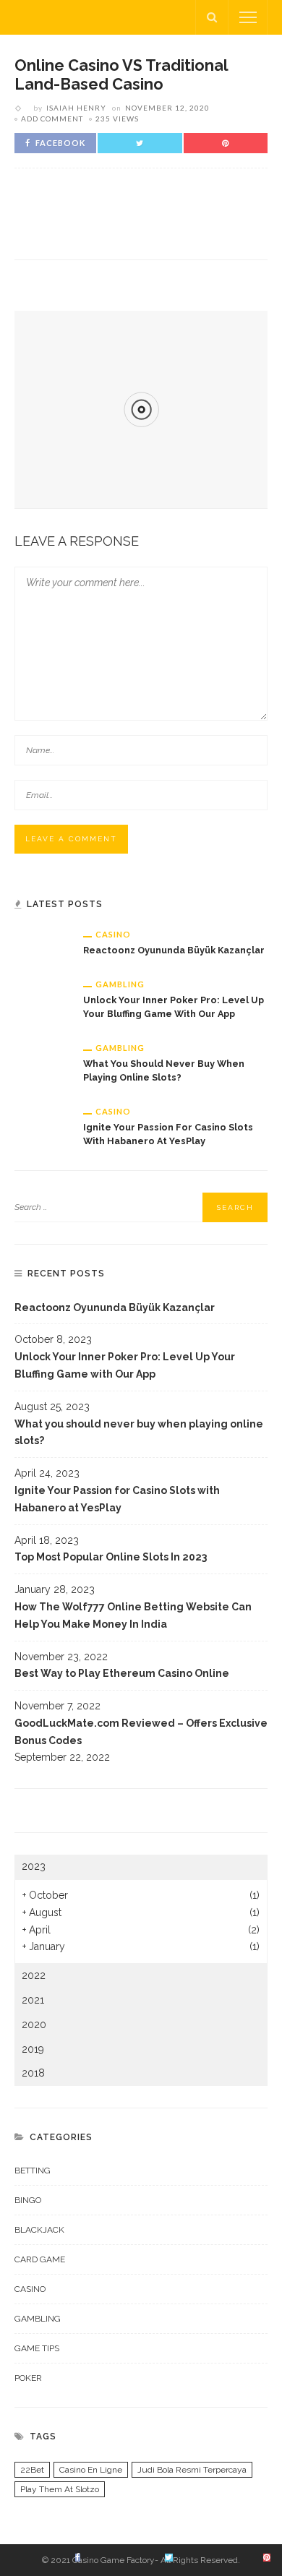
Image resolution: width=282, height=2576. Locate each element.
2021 (33, 2000)
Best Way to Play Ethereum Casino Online (122, 1673)
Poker (28, 2378)
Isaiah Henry (76, 108)
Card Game (40, 2259)
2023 (34, 1866)
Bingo (28, 2200)
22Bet (32, 2470)
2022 (34, 1975)
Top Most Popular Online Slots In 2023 (111, 1557)
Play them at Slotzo (60, 2489)
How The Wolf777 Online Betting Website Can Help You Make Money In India (133, 1615)
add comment (52, 119)
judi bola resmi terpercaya (192, 2470)
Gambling (120, 984)
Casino (113, 934)
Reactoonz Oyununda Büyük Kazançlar (174, 950)
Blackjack (39, 2230)
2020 (34, 2025)
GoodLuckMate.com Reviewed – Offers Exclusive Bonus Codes (141, 1732)
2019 (33, 2049)
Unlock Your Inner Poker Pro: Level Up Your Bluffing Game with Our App (125, 1365)
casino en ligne (91, 2470)
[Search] (212, 17)
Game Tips (37, 2348)
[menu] (248, 17)
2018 (33, 2073)
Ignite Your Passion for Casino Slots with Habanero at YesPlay (117, 1499)
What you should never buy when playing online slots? (139, 1433)
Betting (33, 2171)
